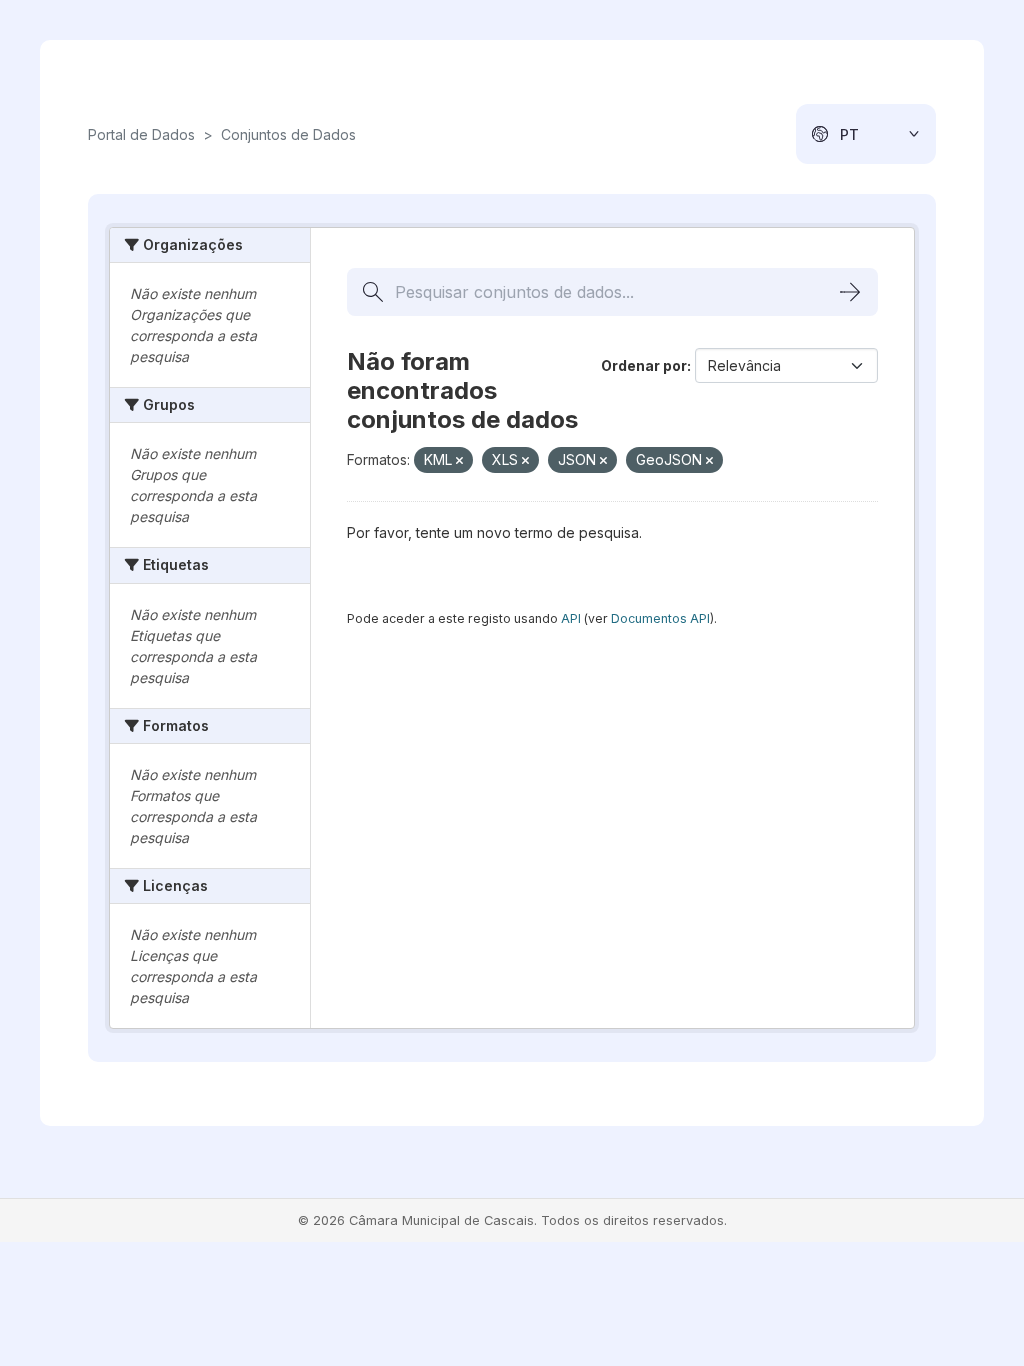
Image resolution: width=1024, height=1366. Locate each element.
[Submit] (850, 292)
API (571, 618)
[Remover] (459, 461)
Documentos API (660, 618)
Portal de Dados (141, 134)
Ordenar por (644, 365)
